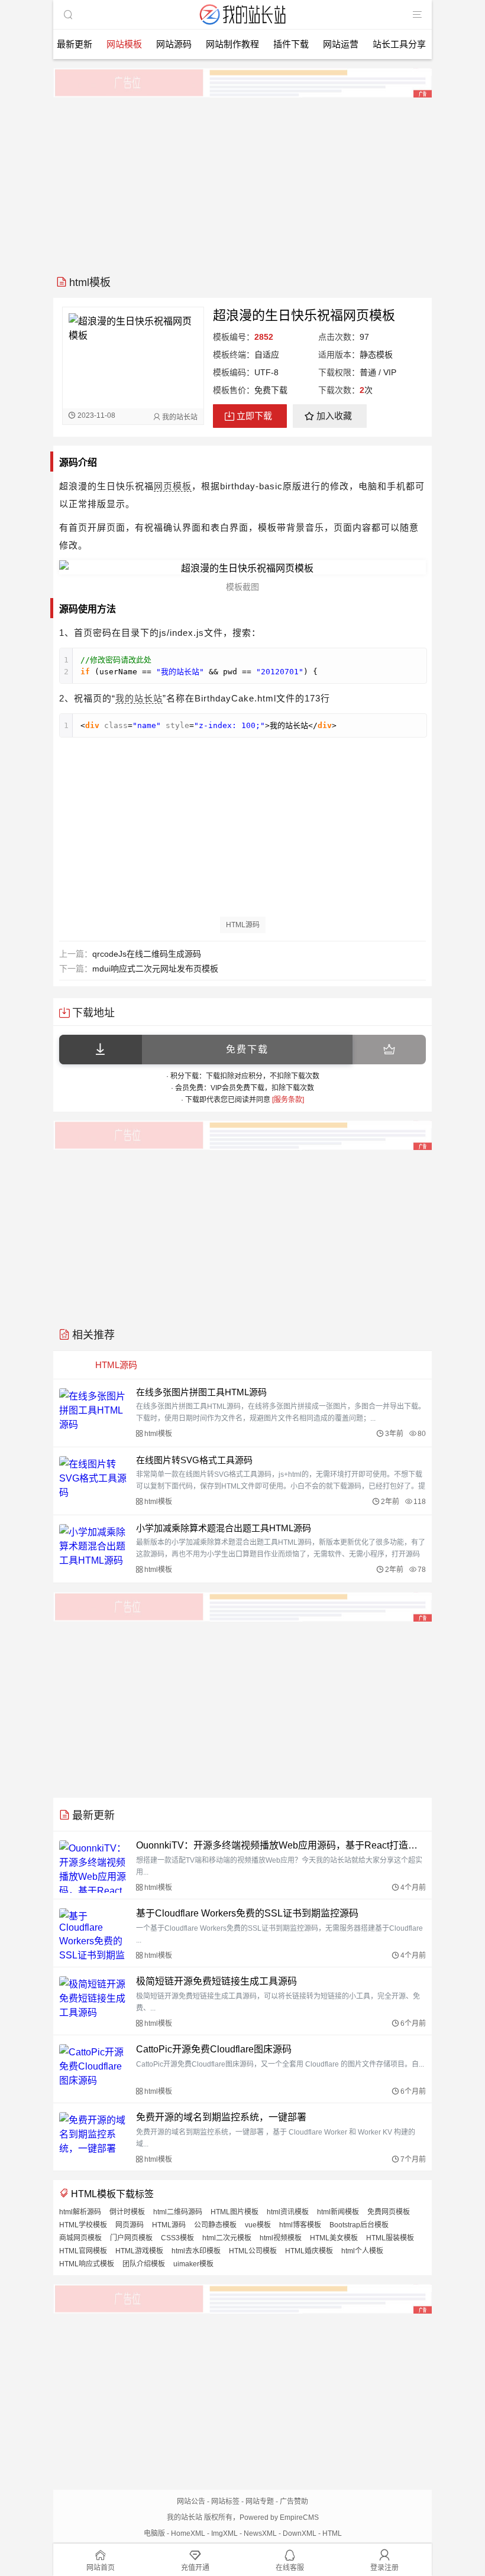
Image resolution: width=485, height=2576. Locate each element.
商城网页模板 (80, 2238)
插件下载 (291, 44)
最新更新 (75, 44)
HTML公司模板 (253, 2251)
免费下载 (247, 1049)
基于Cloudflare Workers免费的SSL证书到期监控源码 (247, 1913)
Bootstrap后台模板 (359, 2225)
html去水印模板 (196, 2251)
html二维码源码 (178, 2212)
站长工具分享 (399, 44)
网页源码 (130, 2225)
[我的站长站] (242, 26)
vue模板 (258, 2225)
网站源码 (174, 44)
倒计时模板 (127, 2212)
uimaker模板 (193, 2264)
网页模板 (173, 486)
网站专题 (260, 2502)
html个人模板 (362, 2251)
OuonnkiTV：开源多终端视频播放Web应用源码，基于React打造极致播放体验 (281, 1845)
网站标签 (225, 2502)
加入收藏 (334, 416)
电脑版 (154, 2533)
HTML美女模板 (334, 2238)
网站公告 (191, 2502)
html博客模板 (300, 2225)
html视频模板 (281, 2238)
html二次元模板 (227, 2238)
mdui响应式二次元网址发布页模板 (155, 969)
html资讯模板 (288, 2212)
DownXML (300, 2533)
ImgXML (224, 2533)
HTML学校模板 (83, 2225)
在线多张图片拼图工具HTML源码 (201, 1392)
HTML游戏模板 (139, 2251)
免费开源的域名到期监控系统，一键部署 (221, 2117)
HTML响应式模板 (87, 2264)
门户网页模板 (131, 2238)
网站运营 (341, 44)
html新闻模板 (338, 2212)
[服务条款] (288, 1100)
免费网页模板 (389, 2212)
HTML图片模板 (235, 2212)
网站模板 (124, 44)
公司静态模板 (215, 2225)
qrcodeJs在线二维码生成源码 (147, 954)
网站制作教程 (232, 44)
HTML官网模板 (83, 2251)
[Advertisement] (242, 182)
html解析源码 (80, 2212)
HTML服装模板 (390, 2238)
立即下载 (254, 416)
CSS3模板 (177, 2238)
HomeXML (188, 2533)
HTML (332, 2533)
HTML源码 (243, 925)
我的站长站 (139, 698)
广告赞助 (294, 2502)
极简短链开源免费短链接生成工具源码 (216, 1981)
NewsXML (260, 2533)
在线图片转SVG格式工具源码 (194, 1460)
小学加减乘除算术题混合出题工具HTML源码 (224, 1528)
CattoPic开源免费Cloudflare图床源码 (214, 2049)
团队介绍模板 (144, 2264)
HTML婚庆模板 (309, 2251)
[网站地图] (417, 15)
